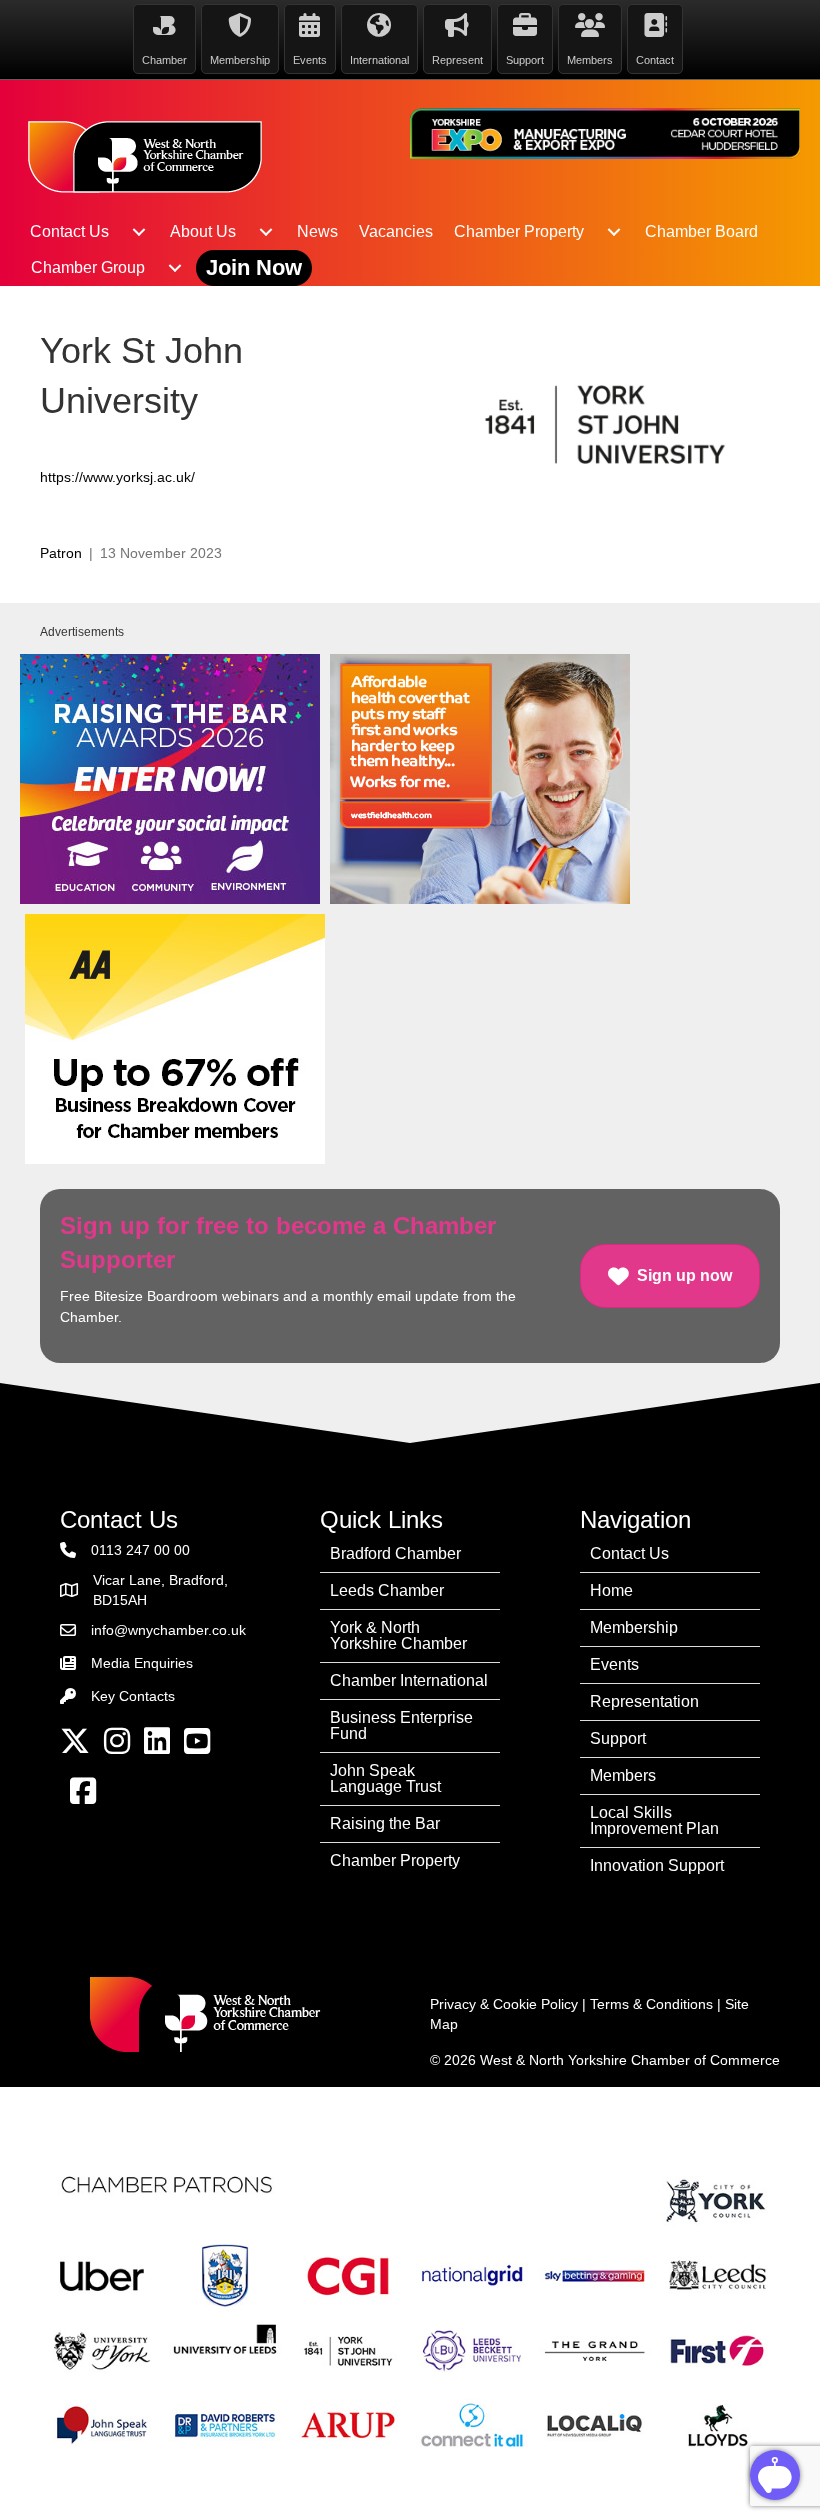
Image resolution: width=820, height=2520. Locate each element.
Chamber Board (701, 231)
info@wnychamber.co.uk (168, 1630)
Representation (644, 1701)
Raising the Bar (385, 1823)
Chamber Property (519, 231)
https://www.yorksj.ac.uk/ (117, 477)
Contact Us (69, 231)
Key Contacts (133, 1696)
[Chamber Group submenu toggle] (175, 268)
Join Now (254, 267)
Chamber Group (88, 267)
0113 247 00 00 (140, 1550)
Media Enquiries (142, 1663)
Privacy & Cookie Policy (504, 2004)
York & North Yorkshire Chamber (398, 1635)
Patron (61, 553)
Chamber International (409, 1680)
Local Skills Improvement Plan (654, 1820)
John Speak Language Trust (385, 1778)
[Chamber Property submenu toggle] (614, 232)
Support (618, 1738)
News (317, 231)
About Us (203, 231)
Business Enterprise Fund (401, 1725)
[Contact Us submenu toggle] (139, 232)
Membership (634, 1627)
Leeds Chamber (387, 1590)
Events (614, 1664)
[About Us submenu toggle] (266, 232)
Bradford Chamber (395, 1553)
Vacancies (396, 231)
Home (611, 1590)
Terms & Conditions (651, 2004)
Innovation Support (657, 1865)
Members (623, 1775)
